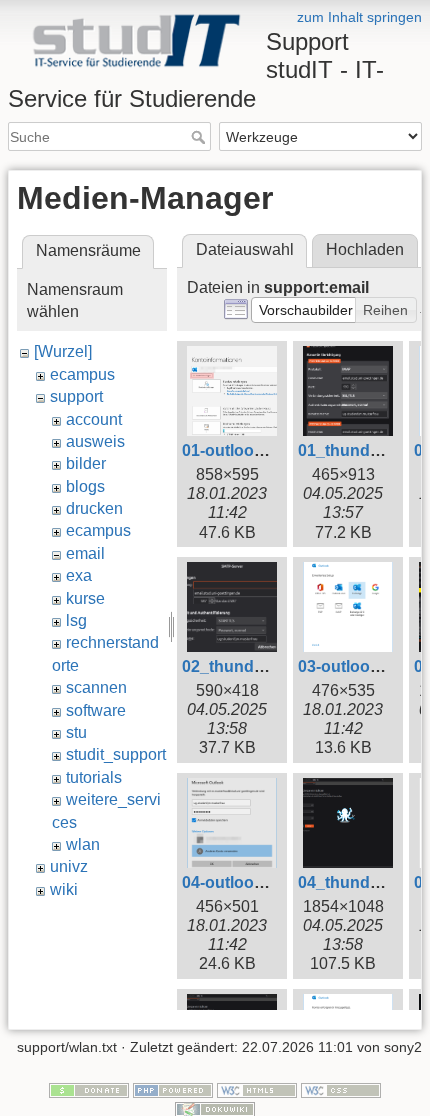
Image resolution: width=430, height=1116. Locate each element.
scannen (96, 687)
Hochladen (365, 249)
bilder (86, 463)
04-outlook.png (239, 882)
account (94, 419)
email (85, 553)
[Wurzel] (63, 351)
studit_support (116, 754)
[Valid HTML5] (257, 1089)
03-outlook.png (355, 666)
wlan (83, 844)
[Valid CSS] (341, 1089)
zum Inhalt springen (359, 17)
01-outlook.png (239, 450)
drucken (94, 508)
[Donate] (89, 1089)
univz (69, 866)
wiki (64, 889)
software (96, 710)
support (76, 396)
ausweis (95, 441)
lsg (76, 620)
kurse (85, 598)
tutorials (94, 777)
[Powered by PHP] (173, 1089)
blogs (85, 486)
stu (76, 732)
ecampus (82, 374)
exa (79, 575)
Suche (200, 137)
